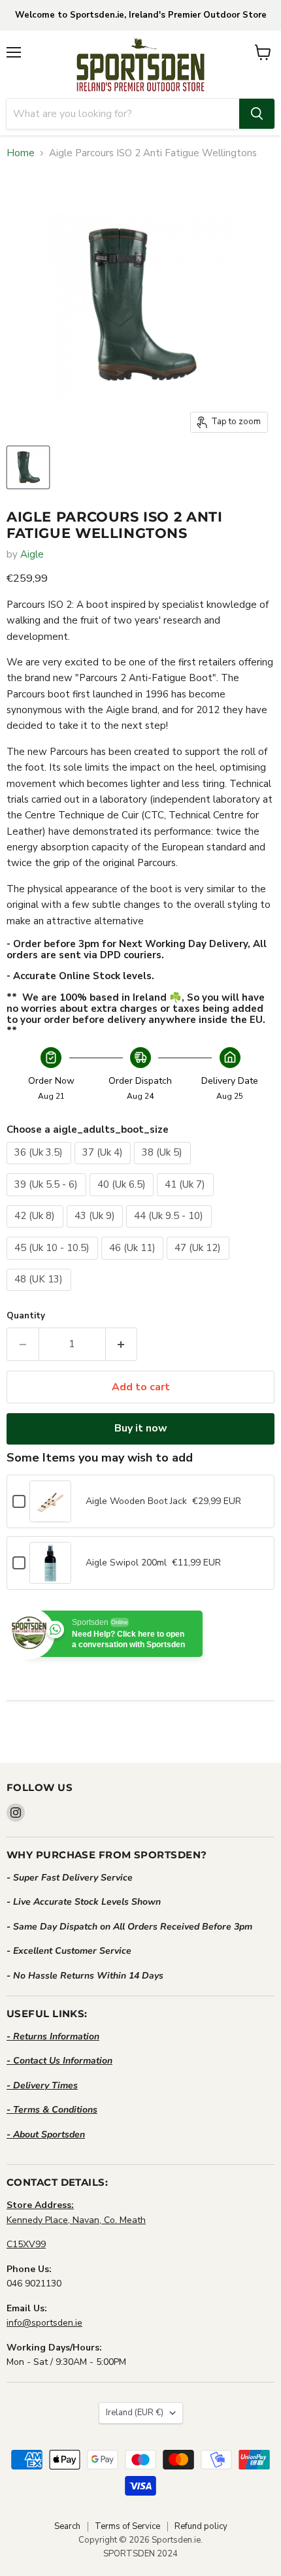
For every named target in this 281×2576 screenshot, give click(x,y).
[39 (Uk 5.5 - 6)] (48, 1199)
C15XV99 (26, 2244)
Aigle (32, 554)
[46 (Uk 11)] (134, 1263)
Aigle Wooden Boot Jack (136, 1501)
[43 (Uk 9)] (97, 1231)
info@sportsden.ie (44, 2323)
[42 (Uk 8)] (37, 1231)
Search (67, 2526)
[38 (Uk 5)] (164, 1167)
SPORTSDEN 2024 (140, 2554)
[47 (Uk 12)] (200, 1263)
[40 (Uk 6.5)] (124, 1199)
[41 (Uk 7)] (187, 1199)
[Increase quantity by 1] (122, 1344)
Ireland (135, 2413)
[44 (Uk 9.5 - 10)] (171, 1231)
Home (21, 153)
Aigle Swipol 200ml (126, 1563)
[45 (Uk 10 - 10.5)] (54, 1263)
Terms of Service (127, 2526)
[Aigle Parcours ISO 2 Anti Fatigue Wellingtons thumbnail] (28, 467)
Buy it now (141, 1428)
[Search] (257, 114)
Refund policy (201, 2526)
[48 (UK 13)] (41, 1294)
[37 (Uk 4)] (105, 1167)
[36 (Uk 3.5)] (41, 1167)
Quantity (26, 1316)
